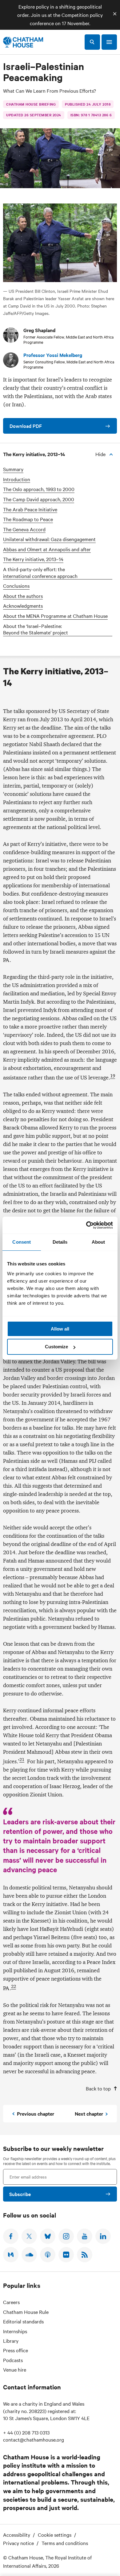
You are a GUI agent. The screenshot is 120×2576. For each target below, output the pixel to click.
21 (22, 1760)
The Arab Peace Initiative (30, 509)
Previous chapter (36, 2113)
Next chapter (89, 2113)
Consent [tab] (22, 1242)
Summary (13, 469)
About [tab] (98, 1242)
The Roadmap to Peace (28, 519)
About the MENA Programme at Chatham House (55, 616)
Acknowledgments (23, 606)
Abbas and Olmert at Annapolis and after (47, 549)
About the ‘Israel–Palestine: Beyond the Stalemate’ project (36, 629)
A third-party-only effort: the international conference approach (40, 573)
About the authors (23, 596)
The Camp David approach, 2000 (39, 499)
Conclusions (16, 586)
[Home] (23, 42)
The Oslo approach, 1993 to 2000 (39, 489)
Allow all (60, 1329)
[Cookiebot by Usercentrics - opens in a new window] (86, 1225)
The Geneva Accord (24, 529)
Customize (56, 1347)
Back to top (98, 2088)
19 (113, 1076)
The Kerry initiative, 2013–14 (33, 559)
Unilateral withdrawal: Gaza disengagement (49, 539)
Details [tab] (60, 1242)
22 (14, 1986)
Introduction (17, 479)
